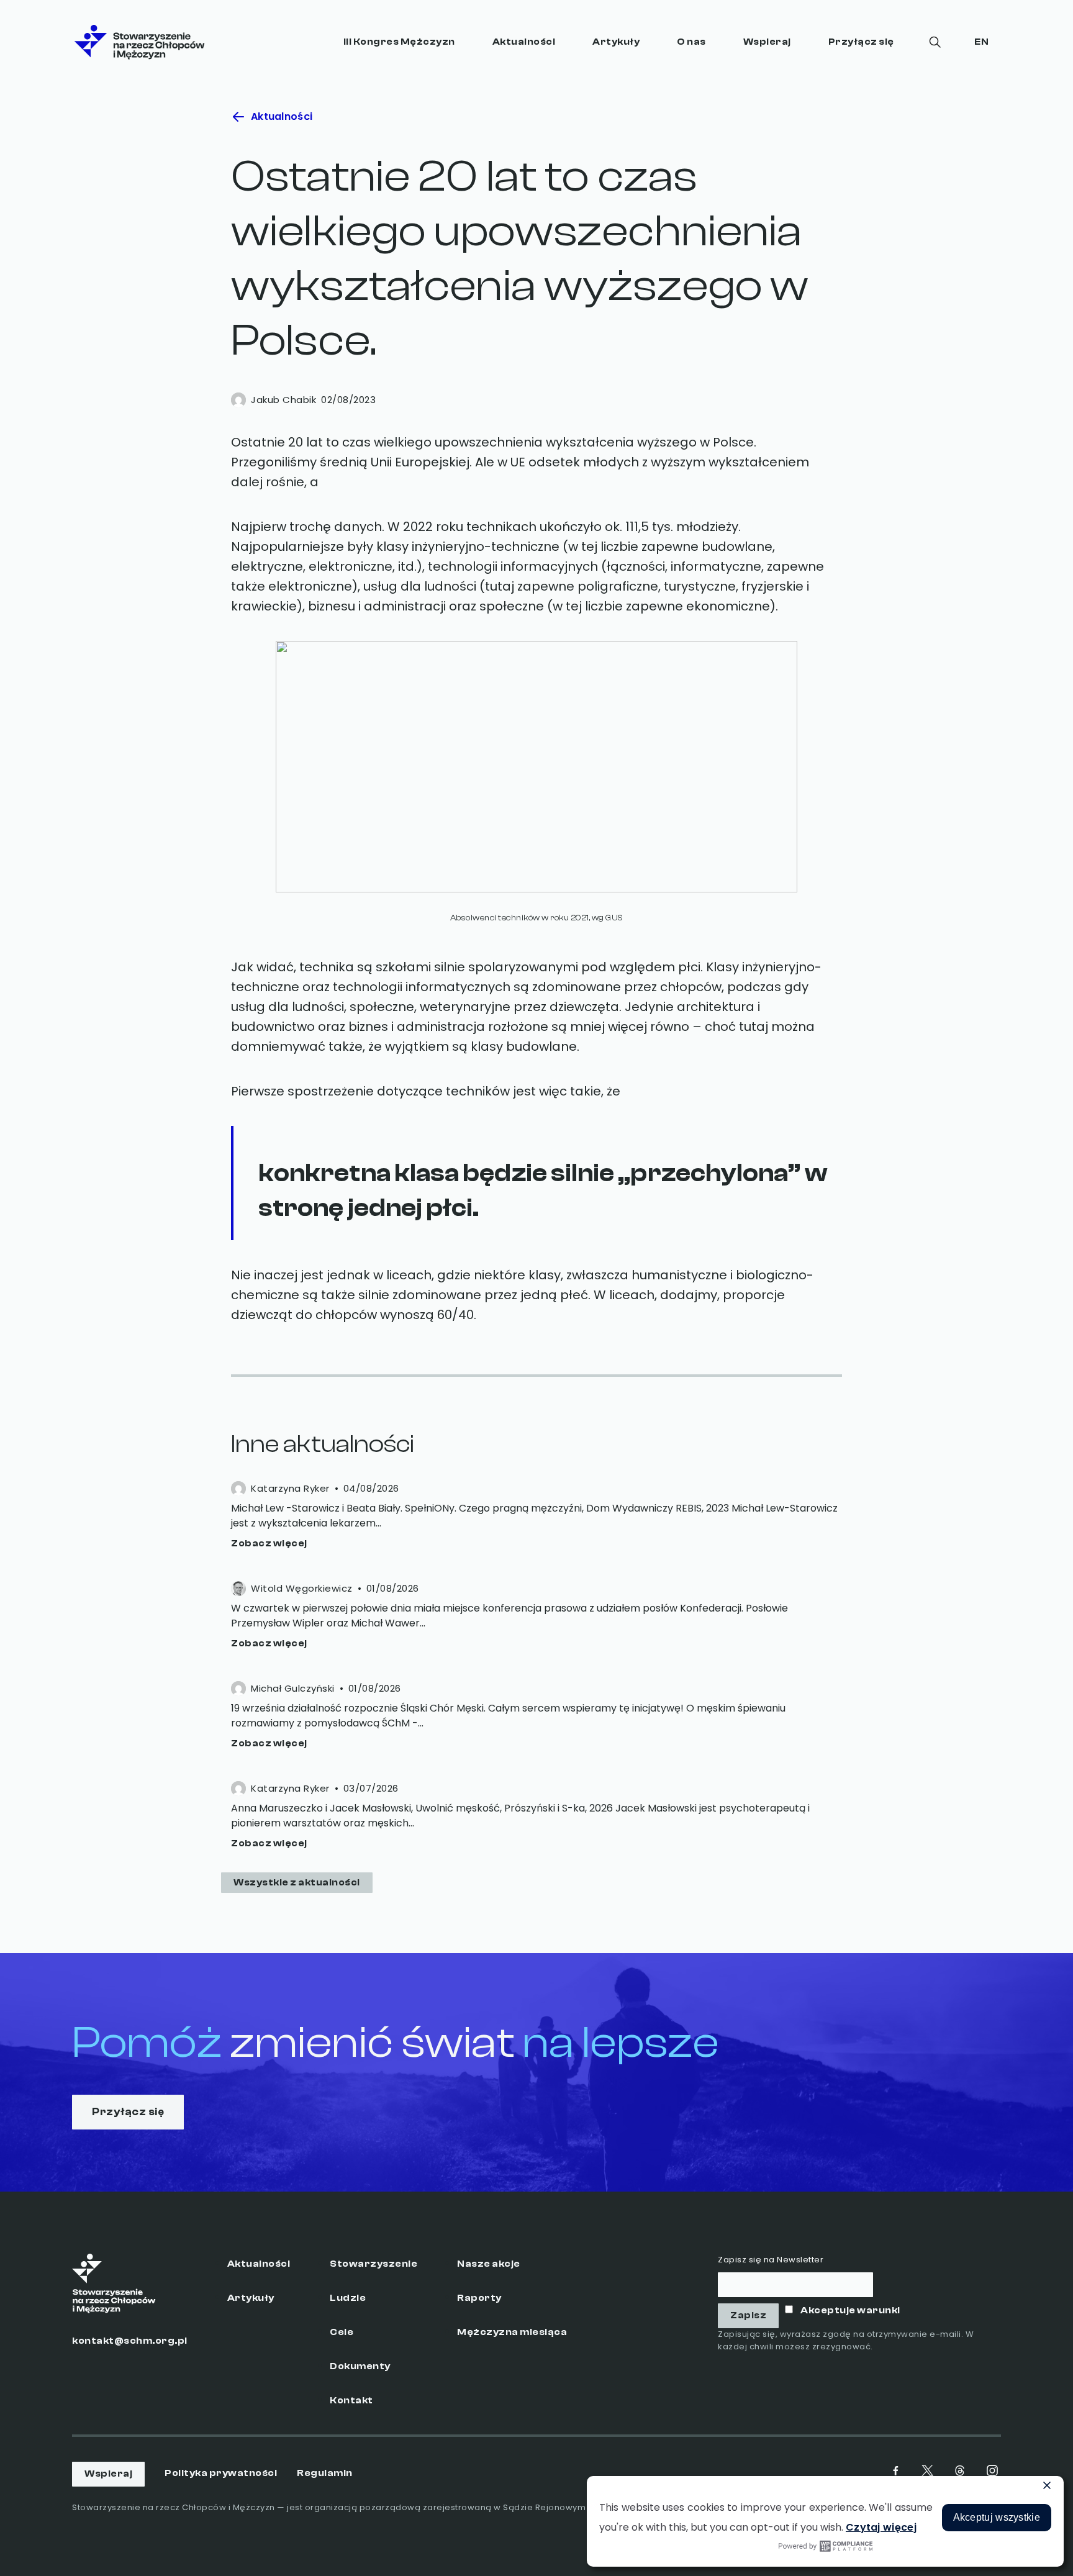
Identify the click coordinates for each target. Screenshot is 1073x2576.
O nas (691, 42)
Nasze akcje (489, 2264)
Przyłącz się (861, 42)
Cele (342, 2332)
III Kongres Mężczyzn (399, 42)
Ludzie (348, 2298)
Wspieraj (767, 42)
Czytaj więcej (881, 2527)
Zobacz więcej (269, 1544)
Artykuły (616, 42)
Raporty (479, 2298)
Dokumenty (360, 2366)
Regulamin (325, 2473)
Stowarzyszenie (374, 2264)
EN (981, 42)
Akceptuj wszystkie (997, 2517)
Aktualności (524, 42)
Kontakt (351, 2401)
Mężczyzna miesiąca (512, 2332)
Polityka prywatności (221, 2473)
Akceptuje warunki (850, 2311)
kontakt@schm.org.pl (130, 2341)
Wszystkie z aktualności (297, 1883)
